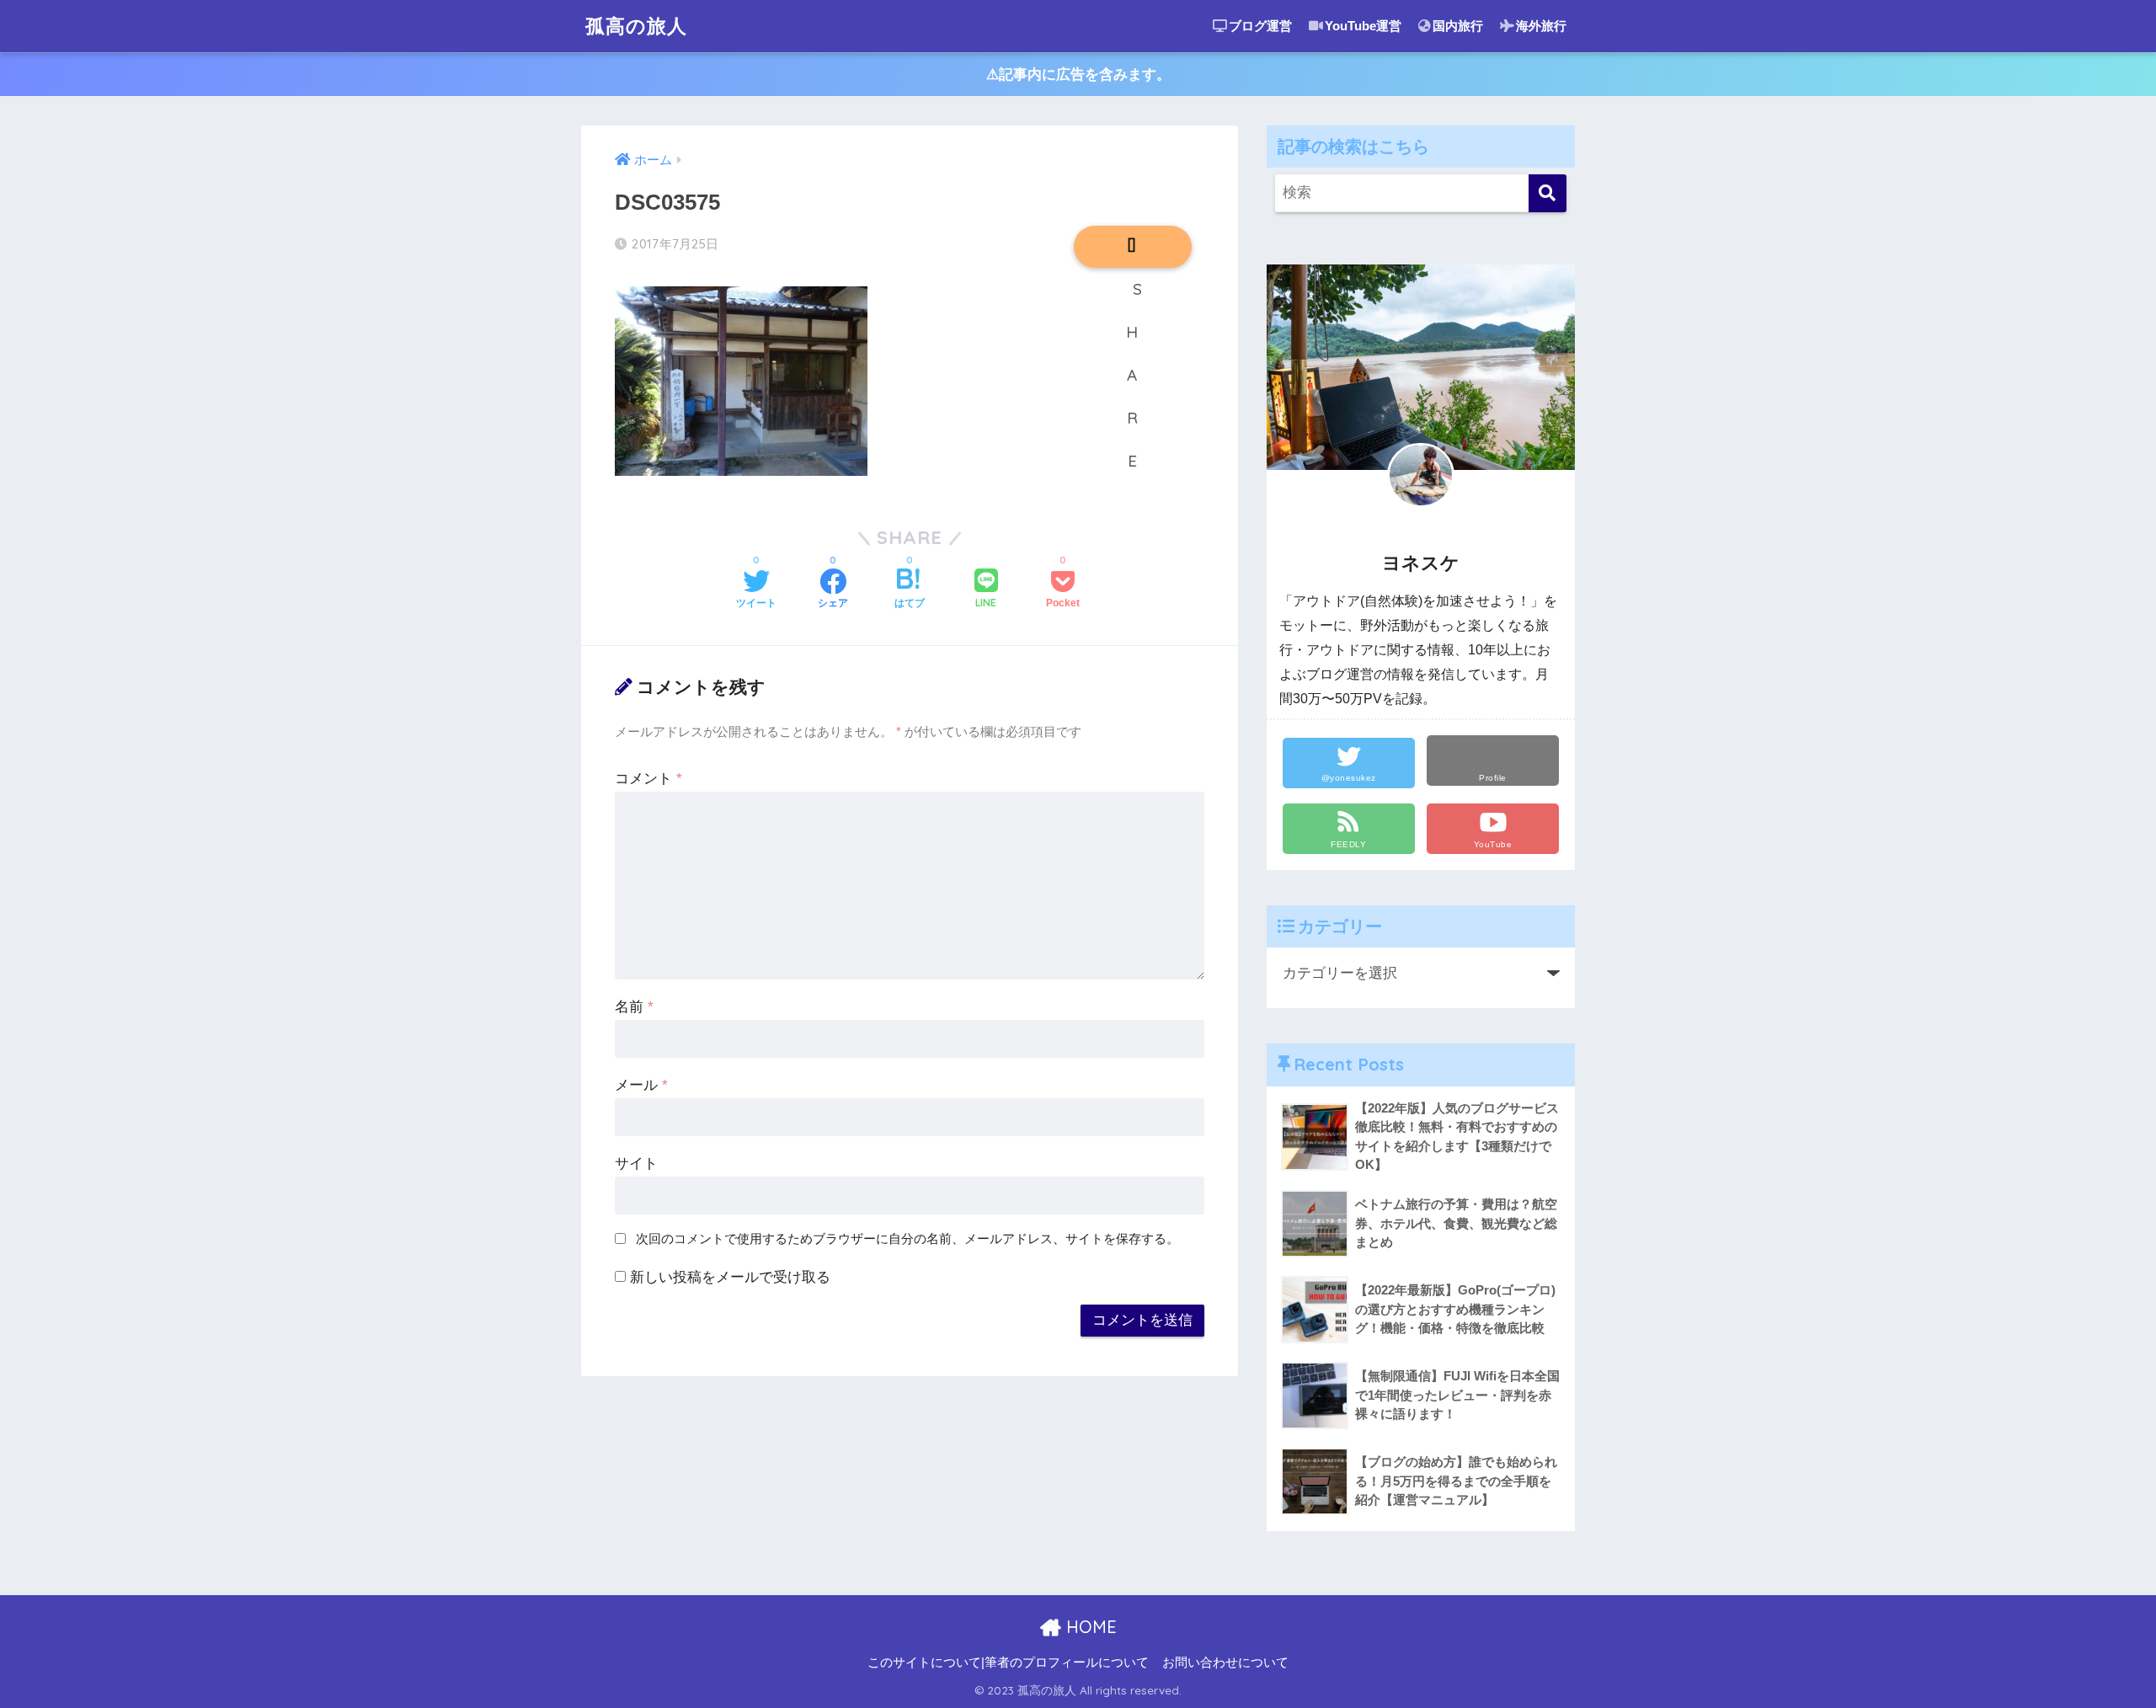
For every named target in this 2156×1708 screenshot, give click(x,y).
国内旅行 (1458, 26)
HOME (1089, 1627)
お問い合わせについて (1225, 1663)
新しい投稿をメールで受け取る (730, 1277)
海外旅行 (1541, 26)
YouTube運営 (1363, 26)
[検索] (1548, 193)
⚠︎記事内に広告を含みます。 (1078, 75)
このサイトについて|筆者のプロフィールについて (1008, 1663)
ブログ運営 (1260, 26)
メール (641, 1085)
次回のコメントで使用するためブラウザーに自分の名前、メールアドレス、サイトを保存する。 (907, 1238)
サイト (636, 1164)
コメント (648, 779)
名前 (634, 1007)
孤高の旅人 (636, 26)
